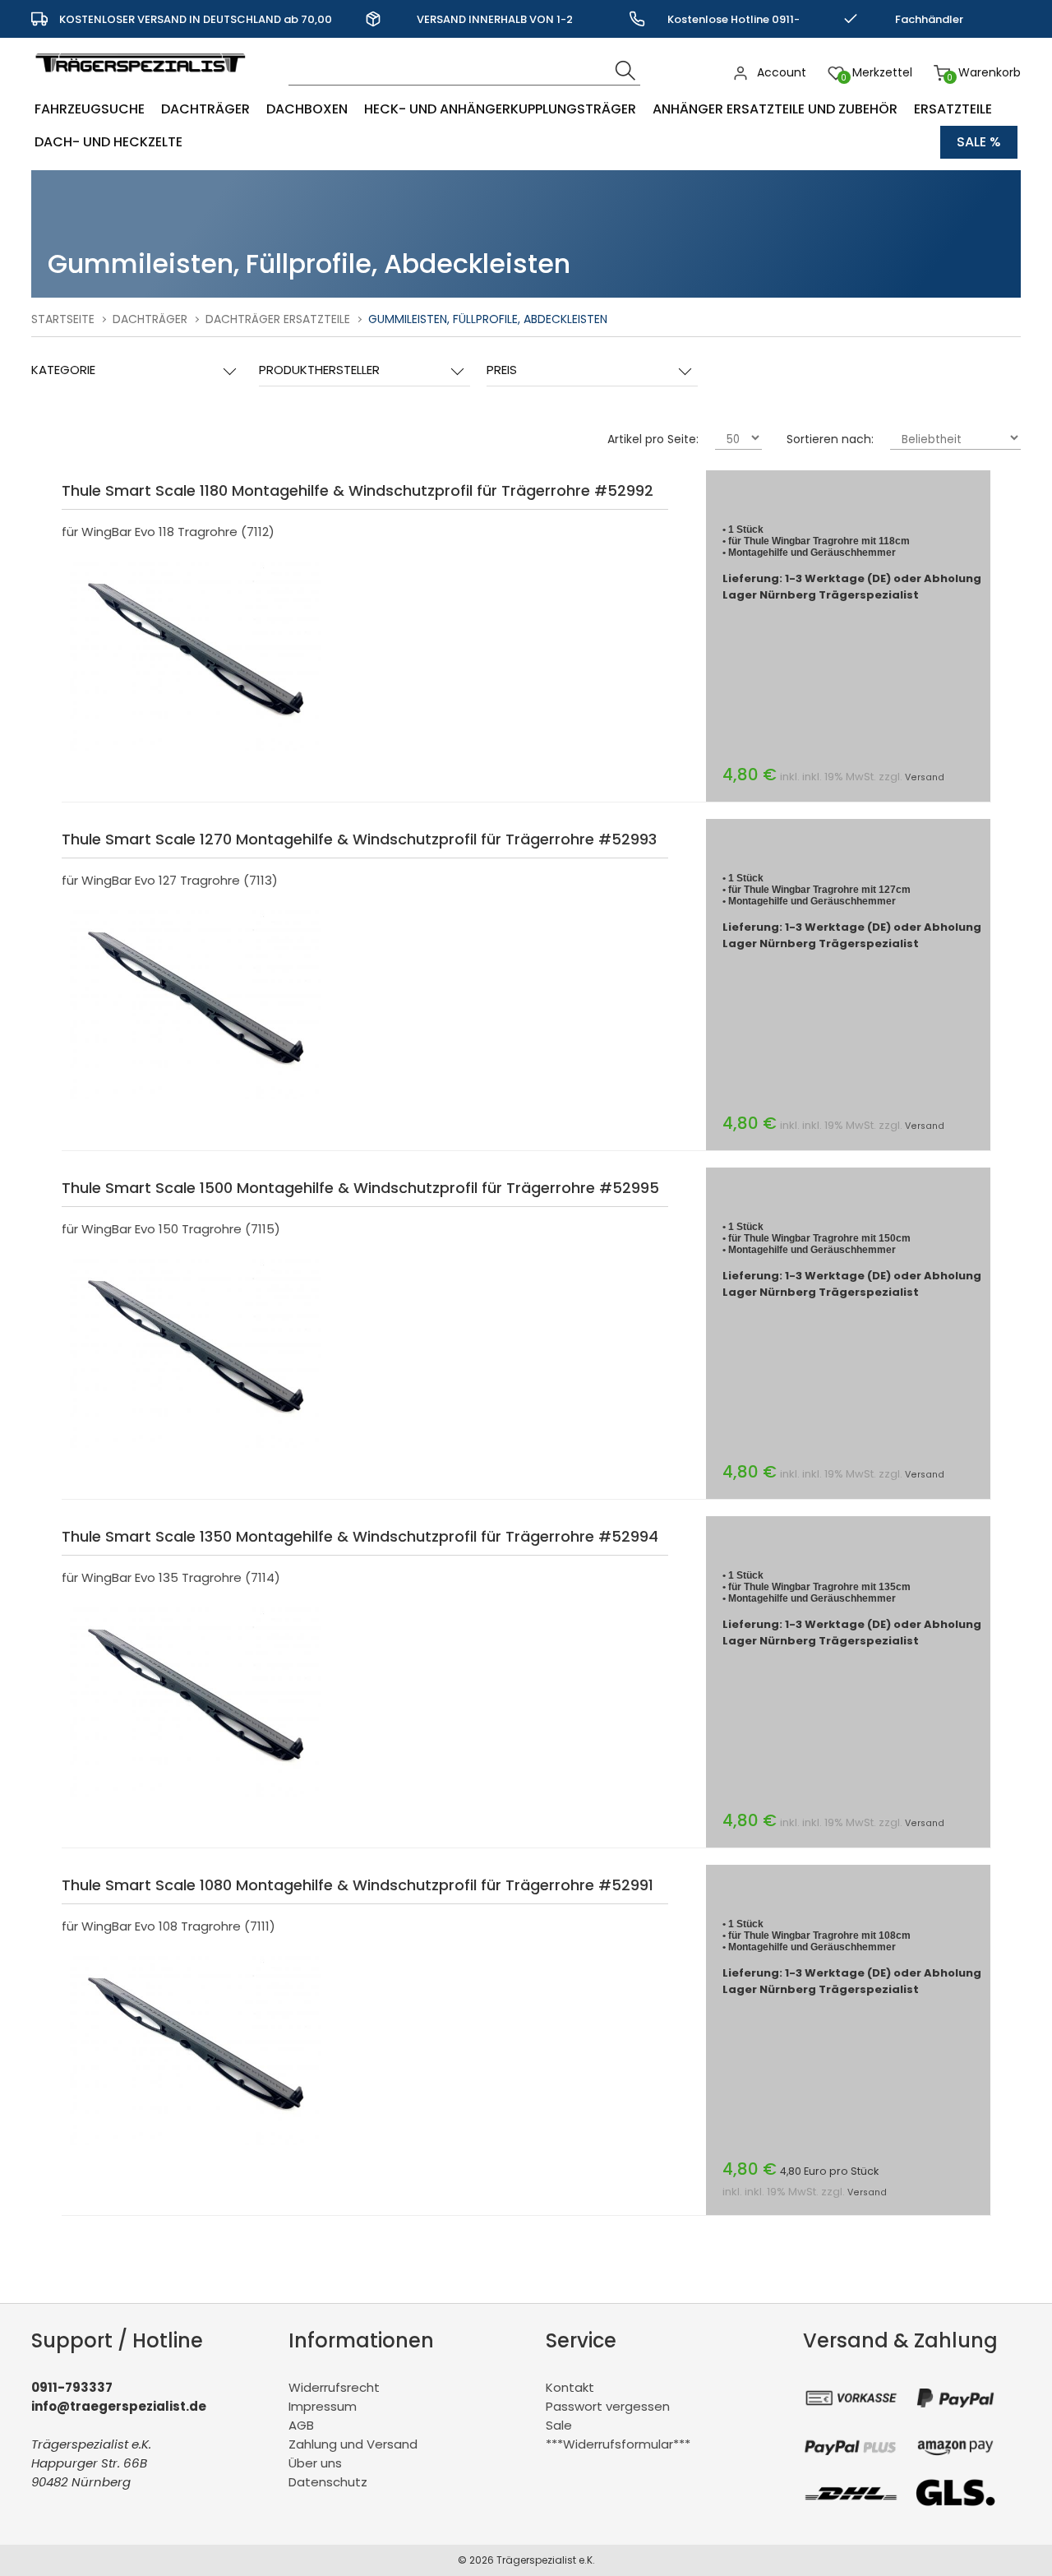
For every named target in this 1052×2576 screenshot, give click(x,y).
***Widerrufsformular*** (618, 2444)
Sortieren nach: (830, 439)
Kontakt (570, 2387)
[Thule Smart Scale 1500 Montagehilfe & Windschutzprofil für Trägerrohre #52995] (196, 1452)
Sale (559, 2425)
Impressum (323, 2406)
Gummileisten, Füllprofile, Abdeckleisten (488, 319)
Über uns (315, 2463)
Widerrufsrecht (334, 2387)
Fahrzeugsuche (90, 109)
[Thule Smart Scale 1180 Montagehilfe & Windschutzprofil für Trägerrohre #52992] (196, 754)
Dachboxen (307, 109)
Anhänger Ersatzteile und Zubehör (775, 109)
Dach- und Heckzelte (108, 142)
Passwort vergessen (608, 2406)
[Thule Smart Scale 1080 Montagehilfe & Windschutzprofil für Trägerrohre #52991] (196, 2149)
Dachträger (205, 109)
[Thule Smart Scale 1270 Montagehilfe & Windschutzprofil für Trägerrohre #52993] (196, 1103)
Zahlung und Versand (353, 2444)
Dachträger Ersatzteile (278, 319)
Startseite (63, 319)
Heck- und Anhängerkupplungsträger (500, 109)
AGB (301, 2425)
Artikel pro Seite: (653, 439)
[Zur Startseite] (144, 80)
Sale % (979, 142)
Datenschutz (328, 2482)
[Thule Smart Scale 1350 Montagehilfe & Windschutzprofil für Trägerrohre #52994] (196, 1800)
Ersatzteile (953, 109)
